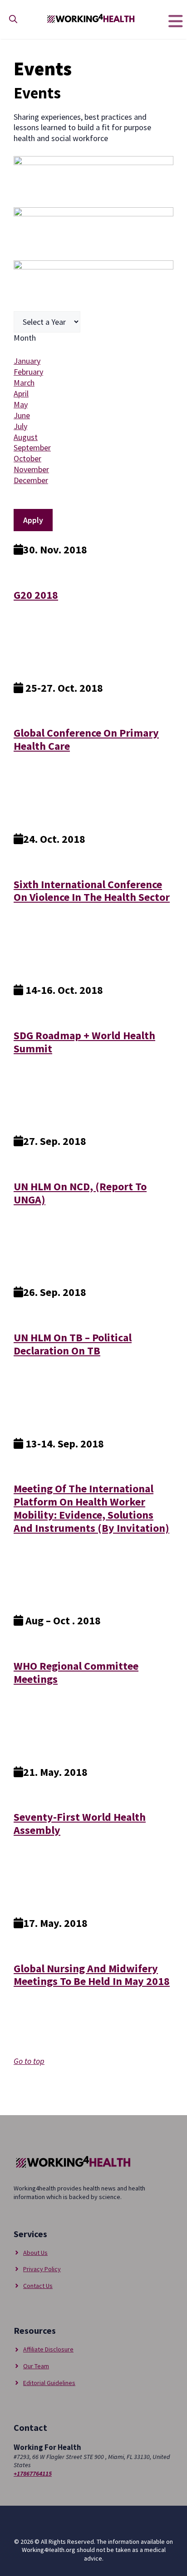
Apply (33, 520)
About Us (35, 2253)
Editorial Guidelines (49, 2383)
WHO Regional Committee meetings (76, 1672)
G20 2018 (36, 595)
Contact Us (38, 2286)
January (27, 361)
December (31, 480)
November (31, 469)
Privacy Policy (42, 2269)
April (21, 393)
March (24, 383)
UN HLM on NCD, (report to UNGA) (80, 1193)
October (27, 458)
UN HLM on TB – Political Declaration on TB (73, 1344)
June (22, 415)
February (28, 372)
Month (25, 338)
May (21, 404)
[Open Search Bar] (13, 19)
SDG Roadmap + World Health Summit (84, 1042)
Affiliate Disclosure (48, 2349)
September (32, 447)
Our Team (36, 2366)
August (26, 437)
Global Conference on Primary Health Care (86, 739)
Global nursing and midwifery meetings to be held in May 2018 (92, 1975)
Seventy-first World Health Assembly (80, 1823)
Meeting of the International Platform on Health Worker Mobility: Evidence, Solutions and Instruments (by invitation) (91, 1508)
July (20, 426)
